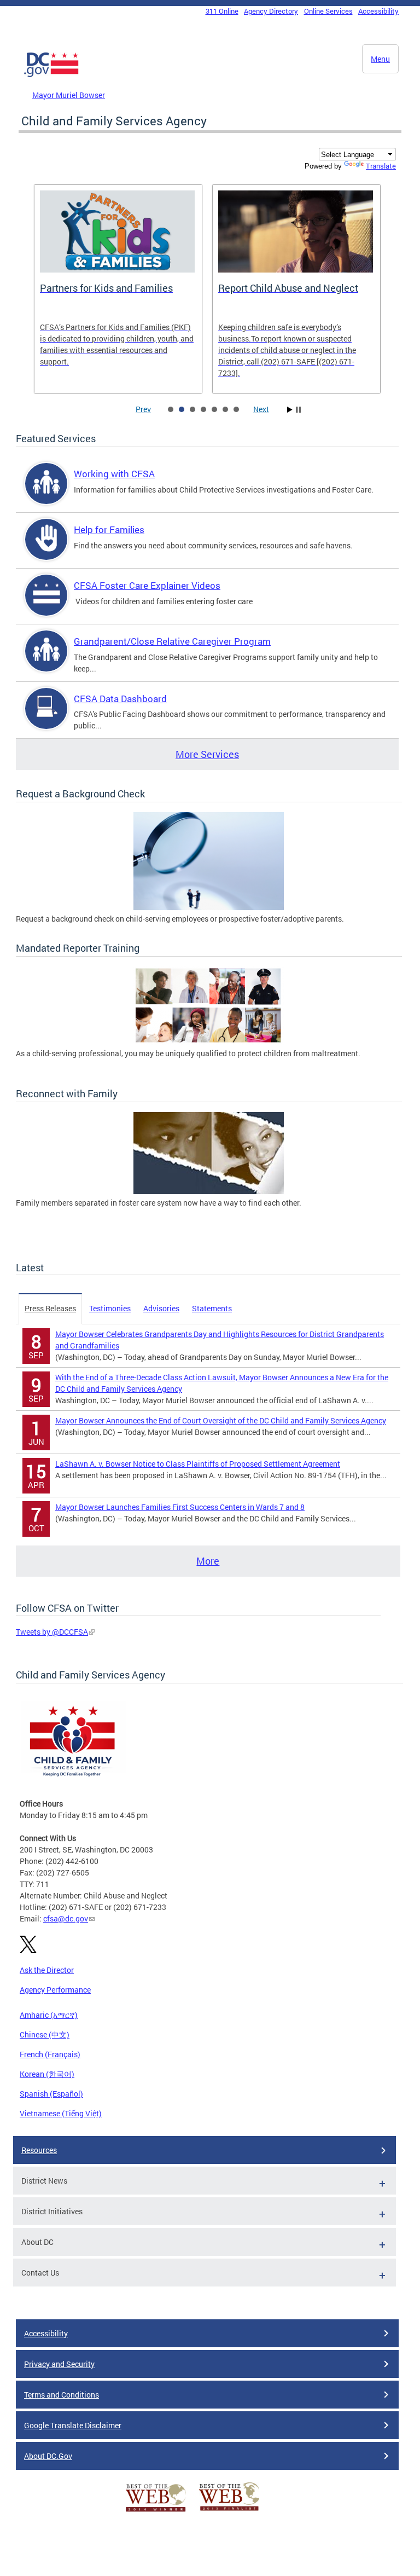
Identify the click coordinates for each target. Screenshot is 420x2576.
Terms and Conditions (62, 2395)
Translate (381, 166)
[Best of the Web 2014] (156, 2512)
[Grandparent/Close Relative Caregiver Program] (46, 660)
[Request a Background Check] (209, 907)
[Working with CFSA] (46, 493)
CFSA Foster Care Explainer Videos (147, 585)
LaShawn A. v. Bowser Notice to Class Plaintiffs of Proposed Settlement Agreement (198, 1464)
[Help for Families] (46, 549)
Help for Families (109, 529)
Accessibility (378, 11)
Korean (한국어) (47, 2074)
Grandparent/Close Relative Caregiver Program (172, 641)
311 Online (222, 11)
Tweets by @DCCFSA (52, 1632)
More (208, 1561)
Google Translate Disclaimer (73, 2425)
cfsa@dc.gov (66, 1918)
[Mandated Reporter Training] (209, 1042)
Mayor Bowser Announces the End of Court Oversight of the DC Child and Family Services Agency (221, 1420)
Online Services (328, 11)
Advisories (161, 1308)
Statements (212, 1308)
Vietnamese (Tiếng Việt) (61, 2113)
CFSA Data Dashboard (120, 699)
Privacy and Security (59, 2364)
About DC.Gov (48, 2456)
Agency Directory (271, 11)
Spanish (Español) (51, 2094)
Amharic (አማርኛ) (49, 2015)
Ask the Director (47, 1970)
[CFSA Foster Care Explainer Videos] (46, 604)
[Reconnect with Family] (209, 1191)
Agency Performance (55, 1990)
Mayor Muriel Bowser (69, 95)
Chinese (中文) (45, 2034)
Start (290, 410)
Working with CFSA (114, 474)
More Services (207, 754)
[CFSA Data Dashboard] (46, 718)
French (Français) (50, 2054)
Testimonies (110, 1308)
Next (261, 409)
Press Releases (50, 1308)
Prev (143, 409)
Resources (39, 2150)
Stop (298, 410)
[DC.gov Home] (51, 75)
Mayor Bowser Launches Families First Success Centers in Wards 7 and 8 (180, 1507)
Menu (380, 59)
